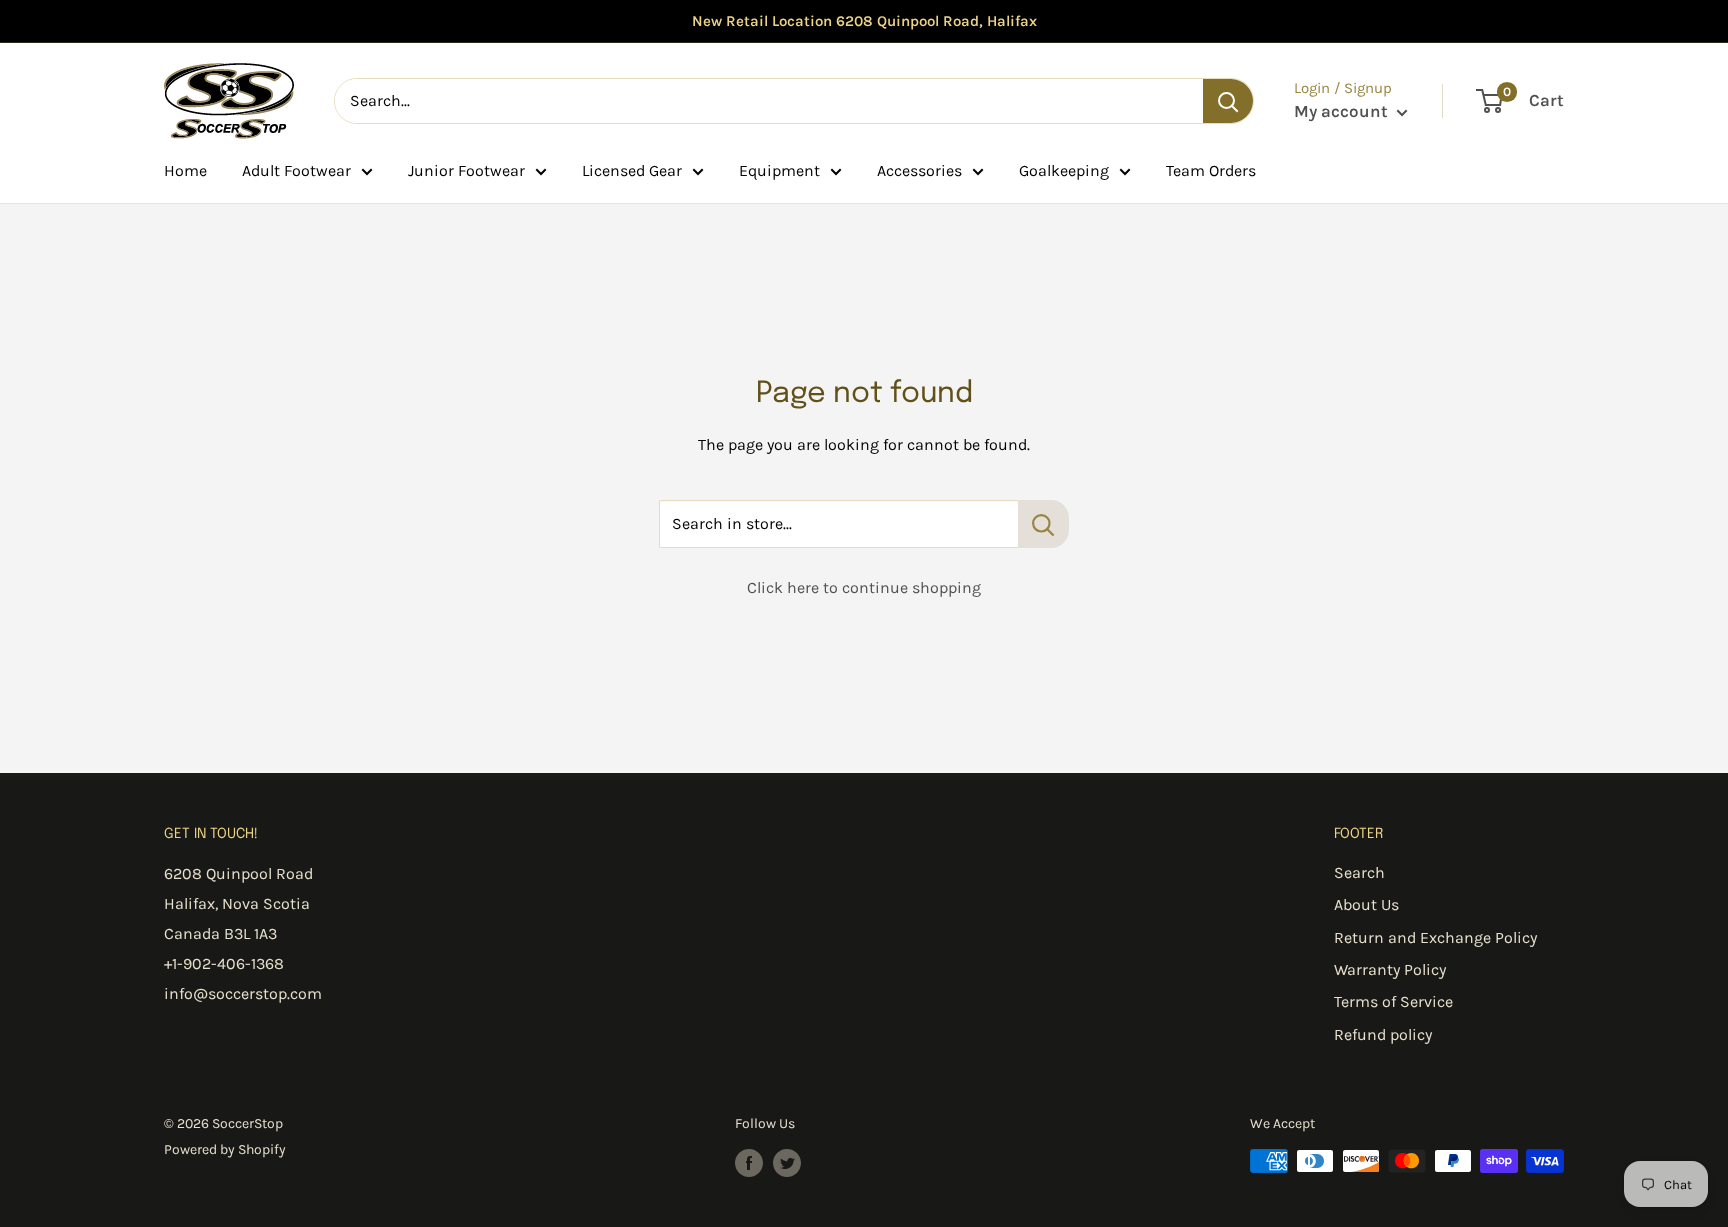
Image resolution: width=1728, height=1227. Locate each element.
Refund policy (1383, 1034)
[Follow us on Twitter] (787, 1163)
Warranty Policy (1390, 969)
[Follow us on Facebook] (749, 1163)
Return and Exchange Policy (1435, 937)
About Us (1366, 904)
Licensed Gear (632, 170)
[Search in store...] (1043, 524)
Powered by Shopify (225, 1149)
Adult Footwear (296, 170)
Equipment (779, 170)
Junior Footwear (466, 170)
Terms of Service (1393, 1001)
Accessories (919, 170)
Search (1359, 872)
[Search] (1228, 101)
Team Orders (1211, 170)
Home (185, 170)
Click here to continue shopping (864, 587)
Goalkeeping (1064, 170)
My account (1343, 111)
